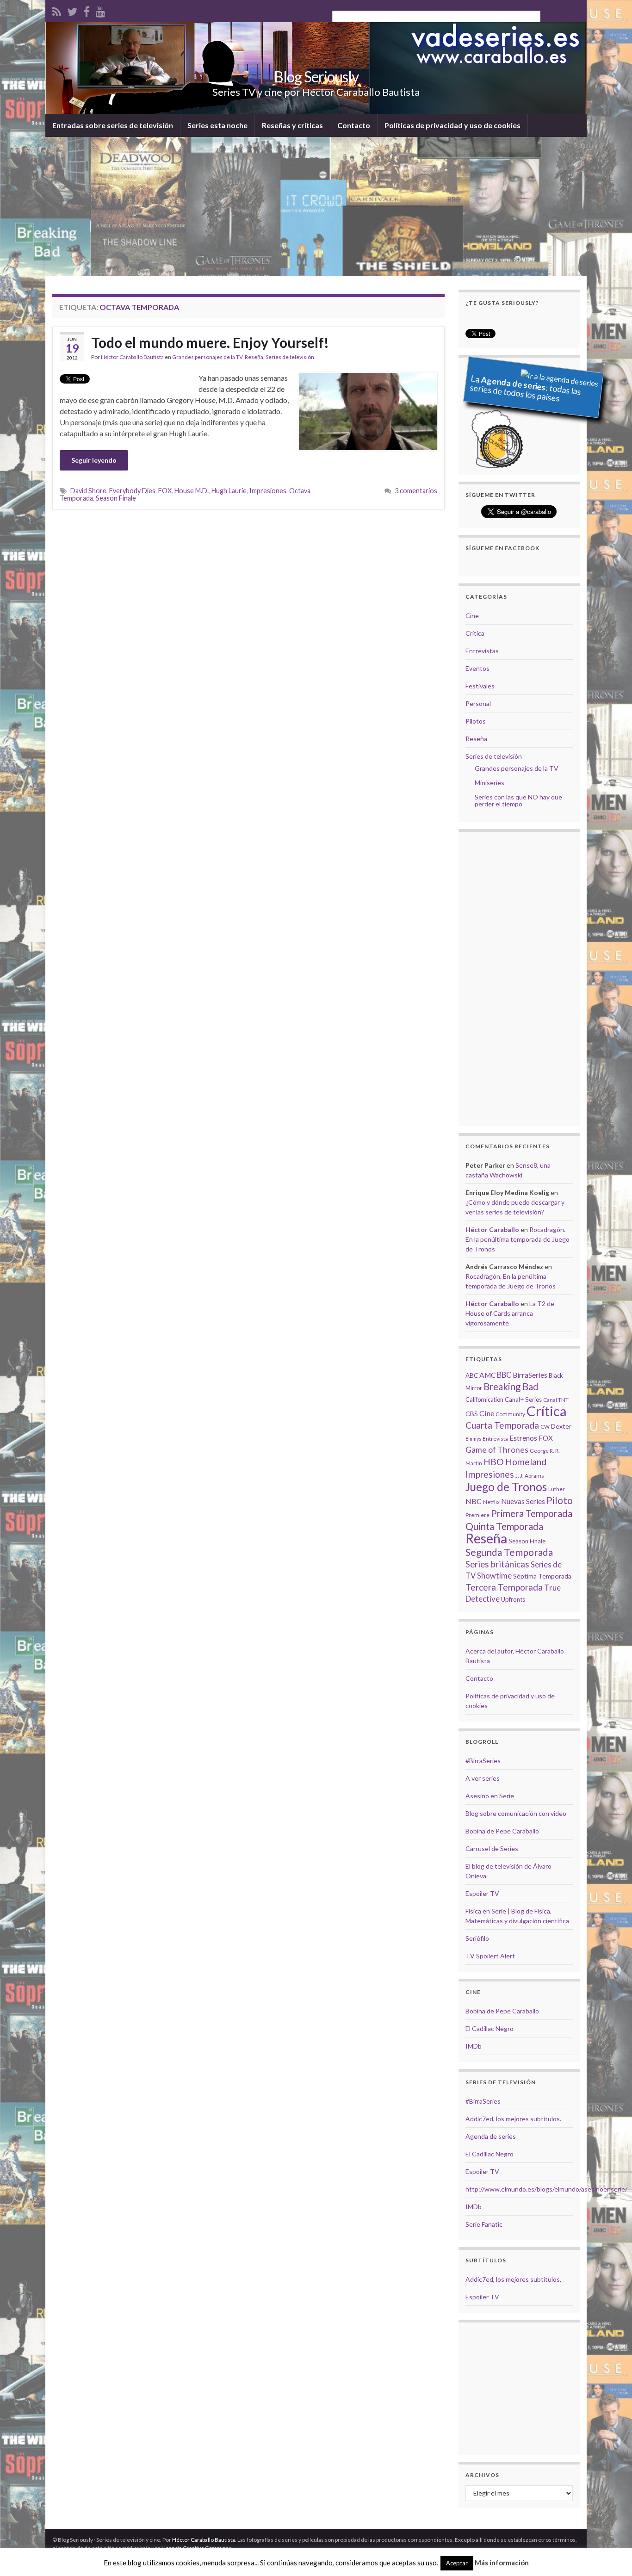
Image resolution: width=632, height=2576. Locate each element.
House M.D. (192, 491)
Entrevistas (482, 651)
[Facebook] (87, 10)
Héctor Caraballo (492, 1229)
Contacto (354, 125)
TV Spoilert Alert (490, 1956)
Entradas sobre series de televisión (113, 125)
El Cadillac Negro (489, 2028)
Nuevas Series (523, 1501)
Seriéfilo (477, 1938)
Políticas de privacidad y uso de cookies (452, 125)
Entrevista (495, 1439)
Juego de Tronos (506, 1487)
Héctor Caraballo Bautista (132, 357)
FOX (165, 491)
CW (545, 1427)
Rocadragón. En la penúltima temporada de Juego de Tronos (517, 1239)
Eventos (477, 668)
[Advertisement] (316, 206)
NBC (474, 1501)
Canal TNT (556, 1400)
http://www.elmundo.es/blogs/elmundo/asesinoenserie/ (546, 2189)
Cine (472, 616)
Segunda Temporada (509, 1552)
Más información (502, 2563)
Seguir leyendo (94, 460)
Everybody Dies (132, 491)
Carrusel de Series (492, 1848)
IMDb (474, 2046)
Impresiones (268, 491)
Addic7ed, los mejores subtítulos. (513, 2119)
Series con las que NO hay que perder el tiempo (518, 800)
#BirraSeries (483, 1761)
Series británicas (497, 1564)
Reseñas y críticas (292, 125)
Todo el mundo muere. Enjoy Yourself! (210, 342)
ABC (472, 1375)
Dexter (561, 1426)
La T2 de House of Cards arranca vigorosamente (510, 1313)
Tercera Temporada (504, 1587)
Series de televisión (290, 357)
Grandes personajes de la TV (207, 357)
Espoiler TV (482, 1893)
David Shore (88, 491)
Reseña (254, 357)
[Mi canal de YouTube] (101, 10)
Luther (557, 1489)
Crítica (475, 633)
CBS (472, 1414)
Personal (478, 703)
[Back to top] (611, 2555)
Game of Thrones (497, 1450)
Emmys (473, 1439)
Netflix (491, 1502)
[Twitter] (72, 10)
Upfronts (513, 1599)
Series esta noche (217, 125)
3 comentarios (416, 491)
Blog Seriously (316, 77)
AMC (487, 1375)
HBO (494, 1462)
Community (510, 1414)
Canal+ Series (523, 1399)
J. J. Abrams (530, 1476)
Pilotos (476, 721)
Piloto (560, 1500)
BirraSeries (530, 1375)
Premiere (477, 1515)
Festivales (480, 686)
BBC (504, 1375)
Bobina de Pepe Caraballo (502, 1831)
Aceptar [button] (457, 2563)
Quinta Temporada (504, 1526)
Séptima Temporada (542, 1576)
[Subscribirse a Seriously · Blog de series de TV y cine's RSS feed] (57, 10)
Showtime (494, 1576)
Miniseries (489, 783)
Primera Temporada (532, 1513)
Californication (484, 1399)
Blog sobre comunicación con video (516, 1813)
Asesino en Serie (490, 1796)
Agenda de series (491, 2136)
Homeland (526, 1462)
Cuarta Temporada (502, 1425)
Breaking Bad (511, 1387)
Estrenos (523, 1438)
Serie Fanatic (484, 2224)
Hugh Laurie (229, 491)
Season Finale (116, 498)
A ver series (483, 1778)
